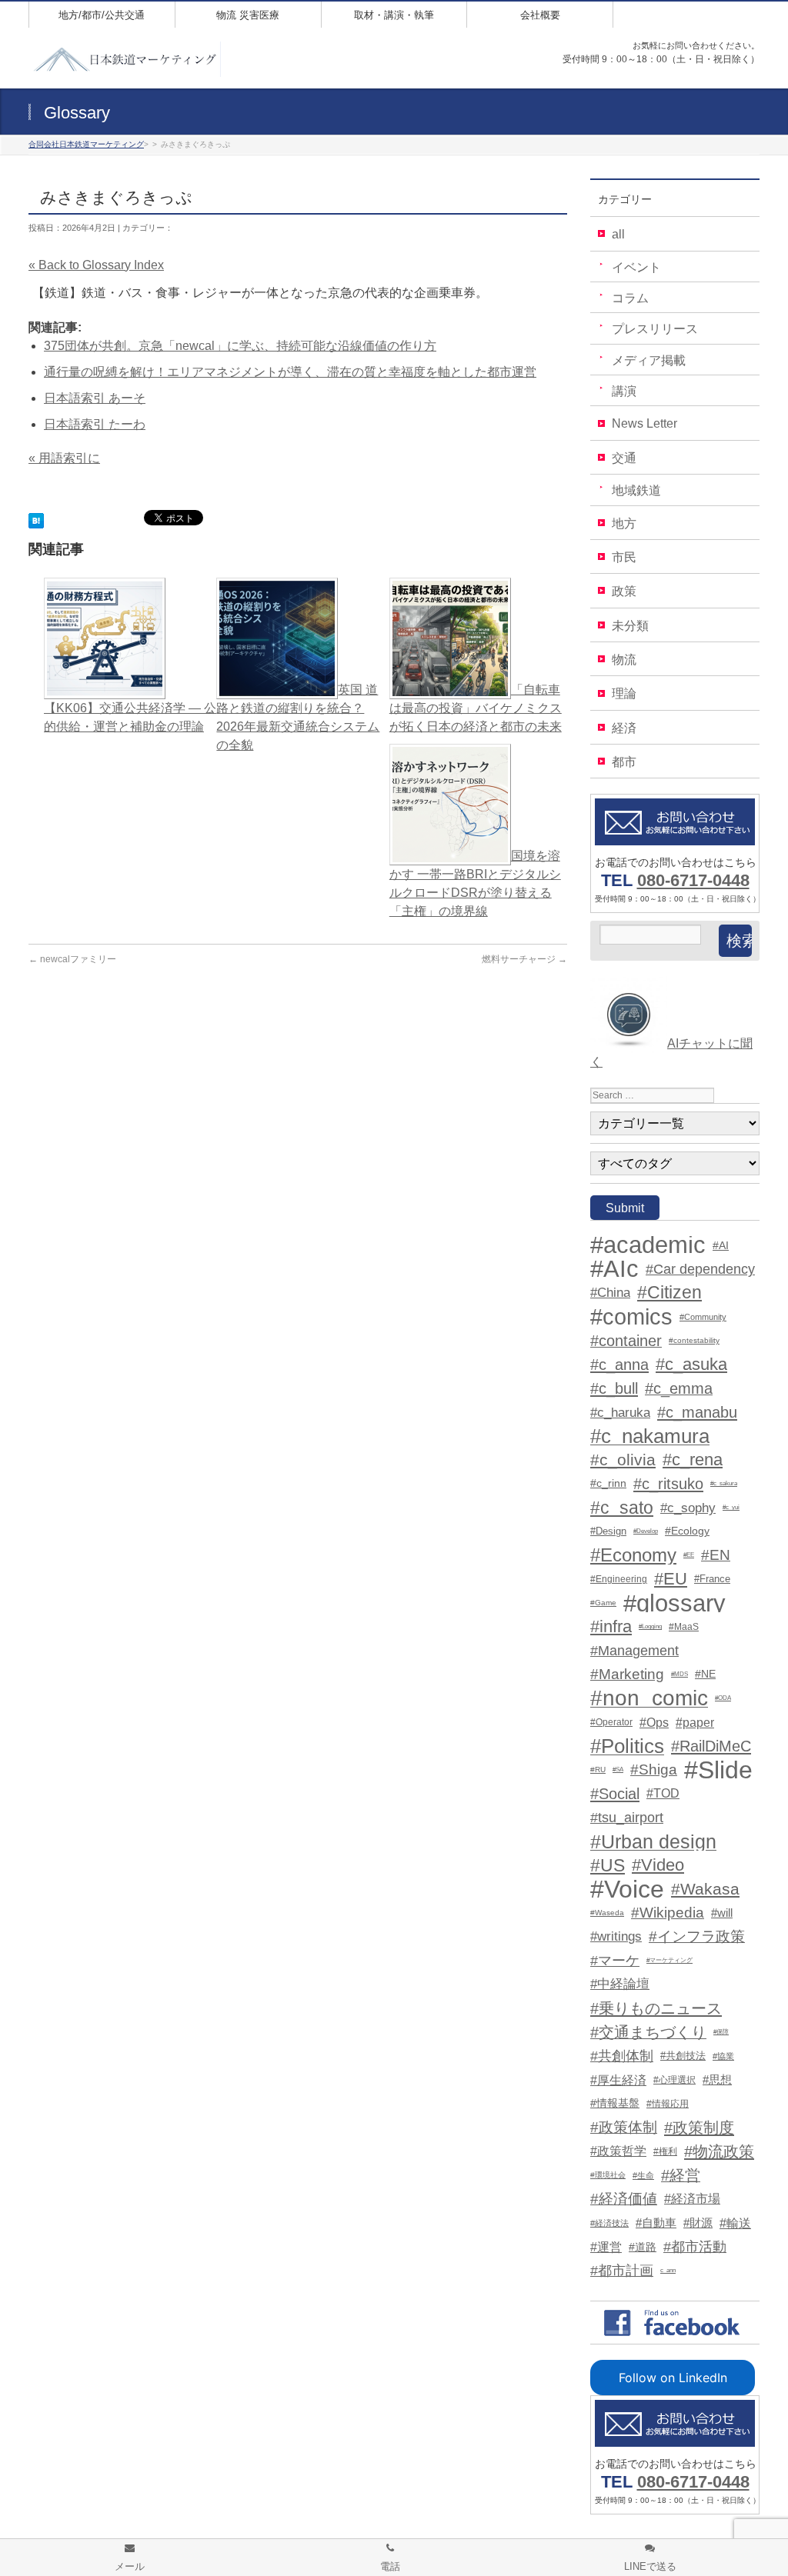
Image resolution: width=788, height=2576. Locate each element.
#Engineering (619, 1579)
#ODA (723, 1698)
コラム (630, 298)
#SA (618, 1770)
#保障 (721, 2032)
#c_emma (679, 1388)
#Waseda (607, 1913)
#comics (631, 1317)
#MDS (679, 1674)
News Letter (644, 423)
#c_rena (693, 1460)
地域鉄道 (636, 490)
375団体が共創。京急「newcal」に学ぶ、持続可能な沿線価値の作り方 (240, 346)
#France (712, 1579)
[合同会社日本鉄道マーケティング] (125, 60)
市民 (624, 557)
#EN (716, 1555)
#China (610, 1293)
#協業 (723, 2056)
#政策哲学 (618, 2151)
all (618, 234)
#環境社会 (608, 2175)
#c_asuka (691, 1365)
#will (722, 1913)
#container (626, 1341)
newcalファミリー (72, 959)
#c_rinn (608, 1483)
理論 (624, 693)
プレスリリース (655, 329)
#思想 (717, 2080)
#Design (608, 1531)
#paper (695, 1722)
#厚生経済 (618, 2080)
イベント (636, 267)
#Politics (627, 1746)
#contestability (694, 1340)
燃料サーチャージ (524, 959)
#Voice (627, 1889)
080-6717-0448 (693, 880)
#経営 (681, 2175)
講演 (624, 391)
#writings (616, 1936)
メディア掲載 (649, 360)
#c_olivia (623, 1460)
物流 (624, 660)
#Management (634, 1651)
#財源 (698, 2223)
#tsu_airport (627, 1818)
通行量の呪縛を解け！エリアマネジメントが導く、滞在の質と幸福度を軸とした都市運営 (290, 372)
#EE (689, 1555)
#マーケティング (669, 1960)
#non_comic (649, 1698)
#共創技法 (683, 2056)
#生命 (643, 2175)
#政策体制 (624, 2127)
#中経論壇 (620, 1984)
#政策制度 (699, 2128)
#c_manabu (697, 1412)
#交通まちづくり (648, 2032)
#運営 (606, 2247)
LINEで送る (650, 2566)
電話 (390, 2566)
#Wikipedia (668, 1913)
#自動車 (656, 2223)
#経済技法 (609, 2223)
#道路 (643, 2247)
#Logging (650, 1626)
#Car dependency (700, 1269)
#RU (598, 1770)
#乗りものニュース (656, 2008)
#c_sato (622, 1508)
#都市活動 (695, 2247)
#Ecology (687, 1531)
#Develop (646, 1531)
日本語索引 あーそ (95, 398)
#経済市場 (692, 2199)
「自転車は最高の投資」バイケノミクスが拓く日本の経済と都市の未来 (476, 708)
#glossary (674, 1603)
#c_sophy (688, 1508)
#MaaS (684, 1627)
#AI (721, 1245)
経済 (624, 728)
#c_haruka (620, 1412)
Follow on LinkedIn (673, 2378)
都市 (624, 762)
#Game (603, 1603)
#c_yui (731, 1507)
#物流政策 (719, 2151)
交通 (624, 458)
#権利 (665, 2151)
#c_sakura (724, 1483)
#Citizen (669, 1293)
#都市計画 (622, 2271)
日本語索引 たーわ (95, 424)
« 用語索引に (64, 458)
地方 (624, 523)
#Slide (718, 1770)
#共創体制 (622, 2056)
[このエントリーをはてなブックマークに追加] (36, 519)
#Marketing (627, 1674)
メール (130, 2566)
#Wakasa (705, 1889)
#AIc (614, 1269)
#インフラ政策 (697, 1936)
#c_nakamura (650, 1436)
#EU (671, 1579)
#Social (615, 1794)
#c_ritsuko (668, 1484)
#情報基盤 (615, 2103)
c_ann (668, 2270)
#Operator (611, 1722)
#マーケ (615, 1961)
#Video (658, 1865)
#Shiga (654, 1770)
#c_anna (619, 1365)
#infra (611, 1627)
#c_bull (614, 1388)
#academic (648, 1245)
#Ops (654, 1722)
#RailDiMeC (711, 1746)
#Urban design (653, 1841)
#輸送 (735, 2223)
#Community (703, 1317)
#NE (705, 1674)
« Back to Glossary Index (96, 265)
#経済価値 (624, 2199)
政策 (624, 591)
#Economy (633, 1555)
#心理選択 (674, 2080)
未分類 (630, 626)
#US (608, 1865)
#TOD (663, 1793)
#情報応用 (668, 2104)
